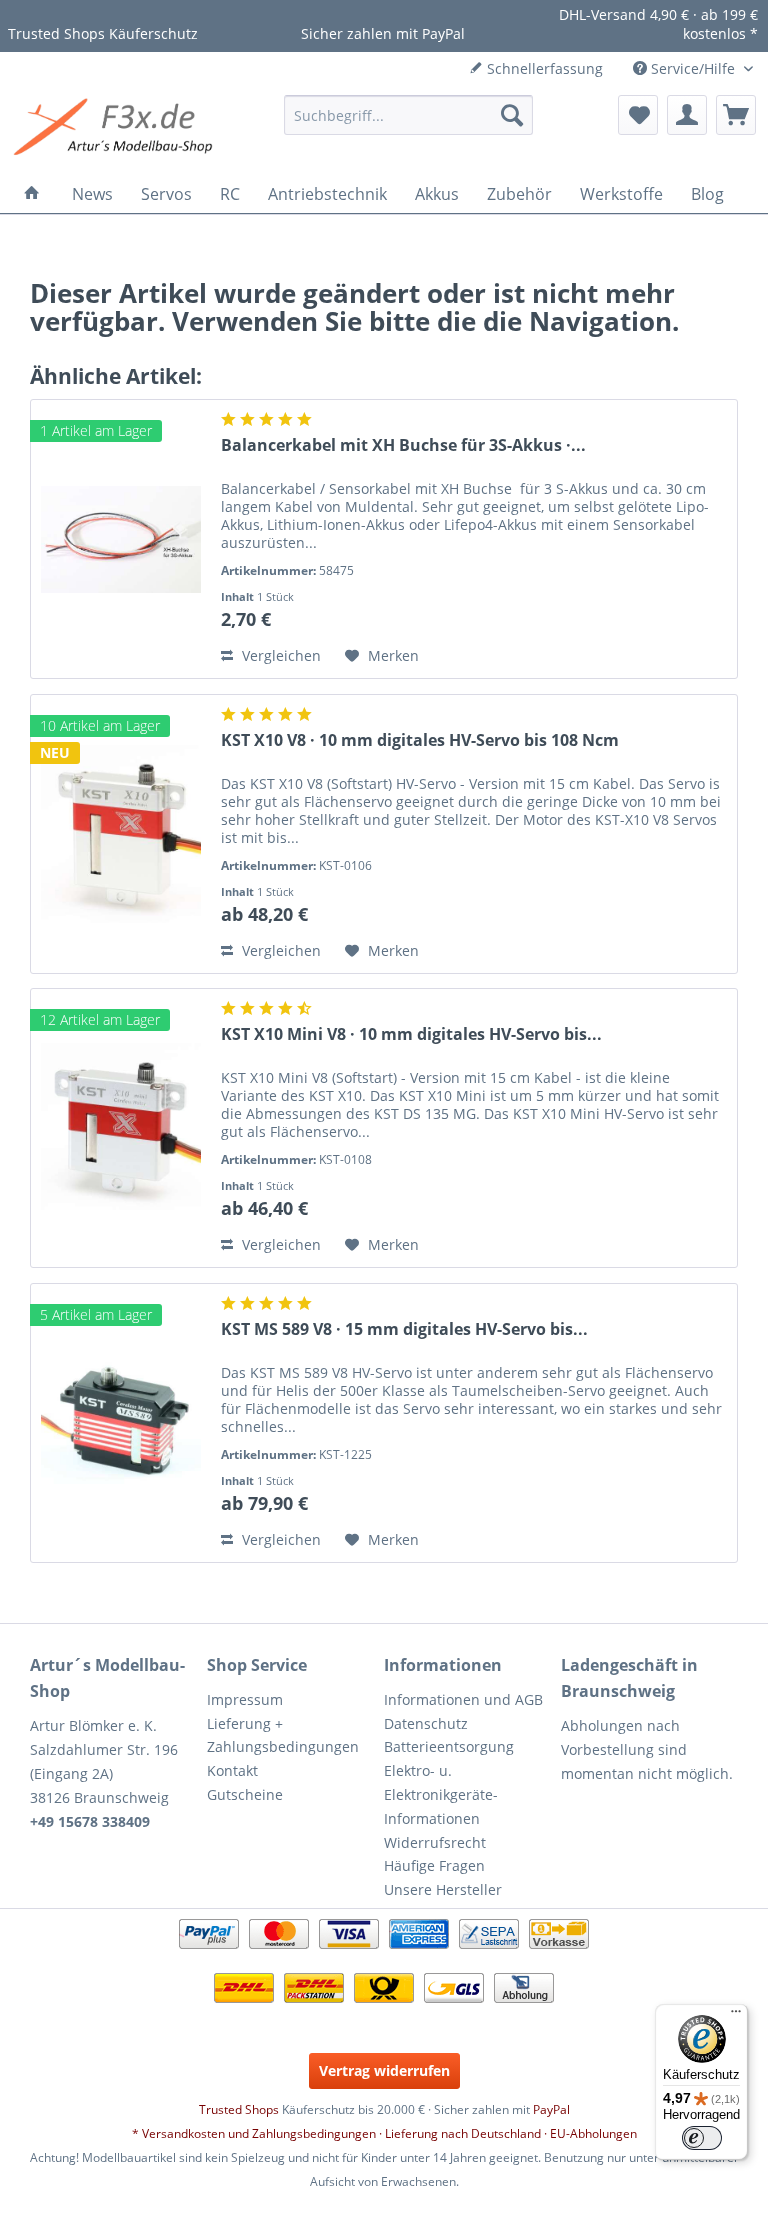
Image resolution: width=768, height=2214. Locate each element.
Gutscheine (245, 1794)
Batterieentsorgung (449, 1746)
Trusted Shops (239, 2109)
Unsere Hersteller (443, 1889)
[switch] (702, 2138)
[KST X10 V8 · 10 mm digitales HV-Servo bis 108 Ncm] (121, 834)
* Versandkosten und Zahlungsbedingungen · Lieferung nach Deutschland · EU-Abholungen (384, 2133)
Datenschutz (426, 1723)
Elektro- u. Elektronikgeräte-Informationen (441, 1794)
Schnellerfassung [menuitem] (543, 68)
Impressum (245, 1699)
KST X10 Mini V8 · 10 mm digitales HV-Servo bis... (411, 1034)
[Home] (32, 194)
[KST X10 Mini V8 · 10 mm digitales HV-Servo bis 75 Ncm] (121, 1128)
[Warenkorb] (736, 115)
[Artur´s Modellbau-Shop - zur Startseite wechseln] (116, 130)
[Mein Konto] (687, 115)
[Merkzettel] (638, 115)
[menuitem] (409, 115)
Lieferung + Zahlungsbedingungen (283, 1735)
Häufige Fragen (434, 1865)
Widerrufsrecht (435, 1842)
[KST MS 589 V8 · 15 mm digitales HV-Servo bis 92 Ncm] (121, 1423)
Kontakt (232, 1770)
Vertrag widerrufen (384, 2070)
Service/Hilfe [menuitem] (693, 68)
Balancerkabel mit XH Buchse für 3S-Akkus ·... (403, 445)
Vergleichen (279, 655)
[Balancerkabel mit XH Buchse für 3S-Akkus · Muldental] (121, 539)
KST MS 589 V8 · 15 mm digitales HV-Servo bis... (404, 1329)
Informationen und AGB (463, 1699)
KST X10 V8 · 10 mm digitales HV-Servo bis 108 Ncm (420, 740)
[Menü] (736, 2016)
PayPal (551, 2109)
